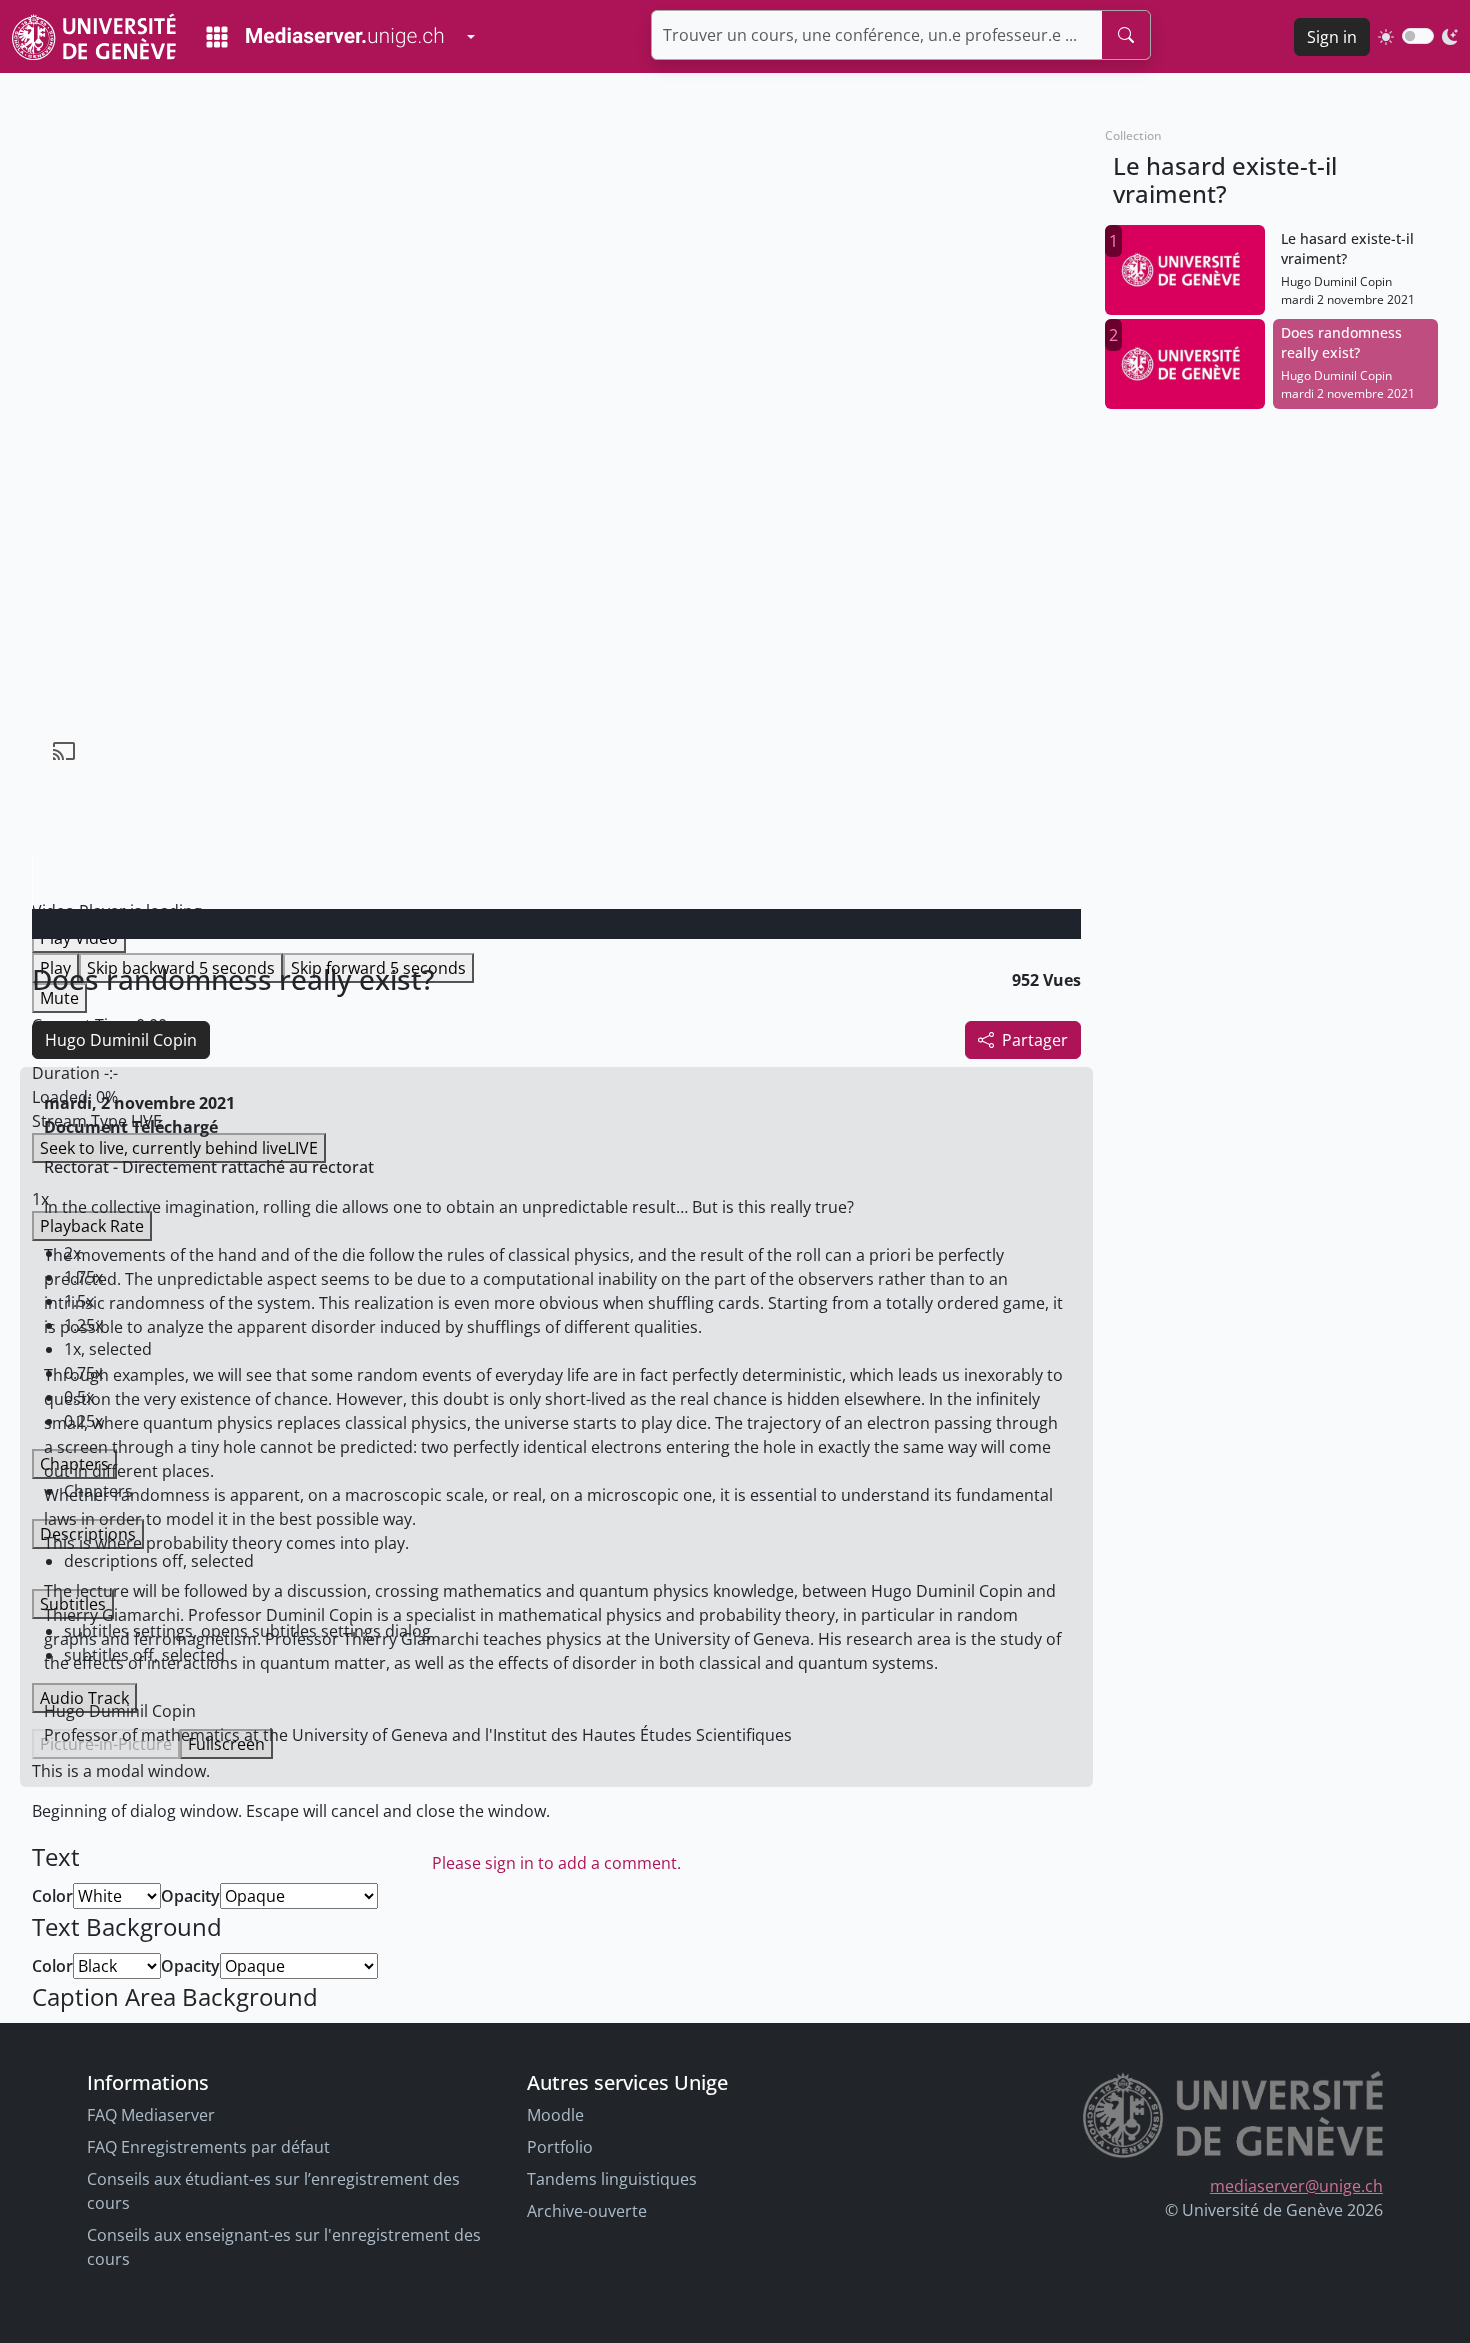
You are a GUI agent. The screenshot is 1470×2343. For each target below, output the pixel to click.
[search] (1126, 35)
